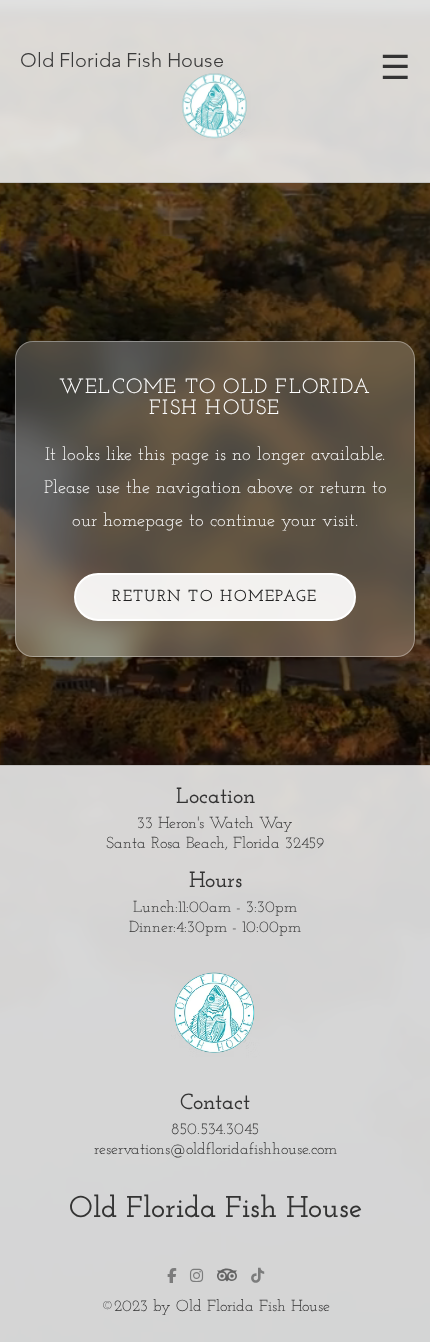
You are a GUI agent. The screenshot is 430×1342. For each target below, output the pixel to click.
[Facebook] (171, 1275)
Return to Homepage (214, 597)
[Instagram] (196, 1275)
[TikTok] (257, 1275)
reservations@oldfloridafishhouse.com (215, 1150)
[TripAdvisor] (227, 1275)
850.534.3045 (215, 1130)
